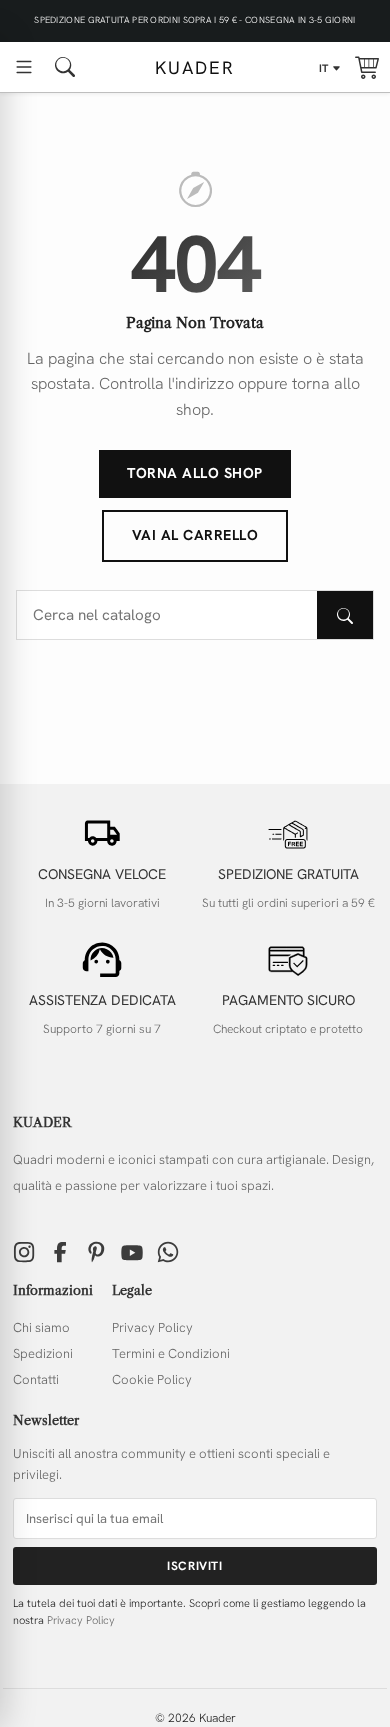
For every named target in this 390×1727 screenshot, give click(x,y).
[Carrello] (367, 67)
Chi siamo (41, 1327)
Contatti (36, 1379)
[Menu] (24, 67)
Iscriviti (194, 1566)
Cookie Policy (152, 1379)
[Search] (345, 615)
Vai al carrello (195, 535)
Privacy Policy (152, 1327)
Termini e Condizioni (171, 1353)
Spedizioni (43, 1353)
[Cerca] (65, 67)
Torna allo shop (195, 473)
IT (324, 68)
